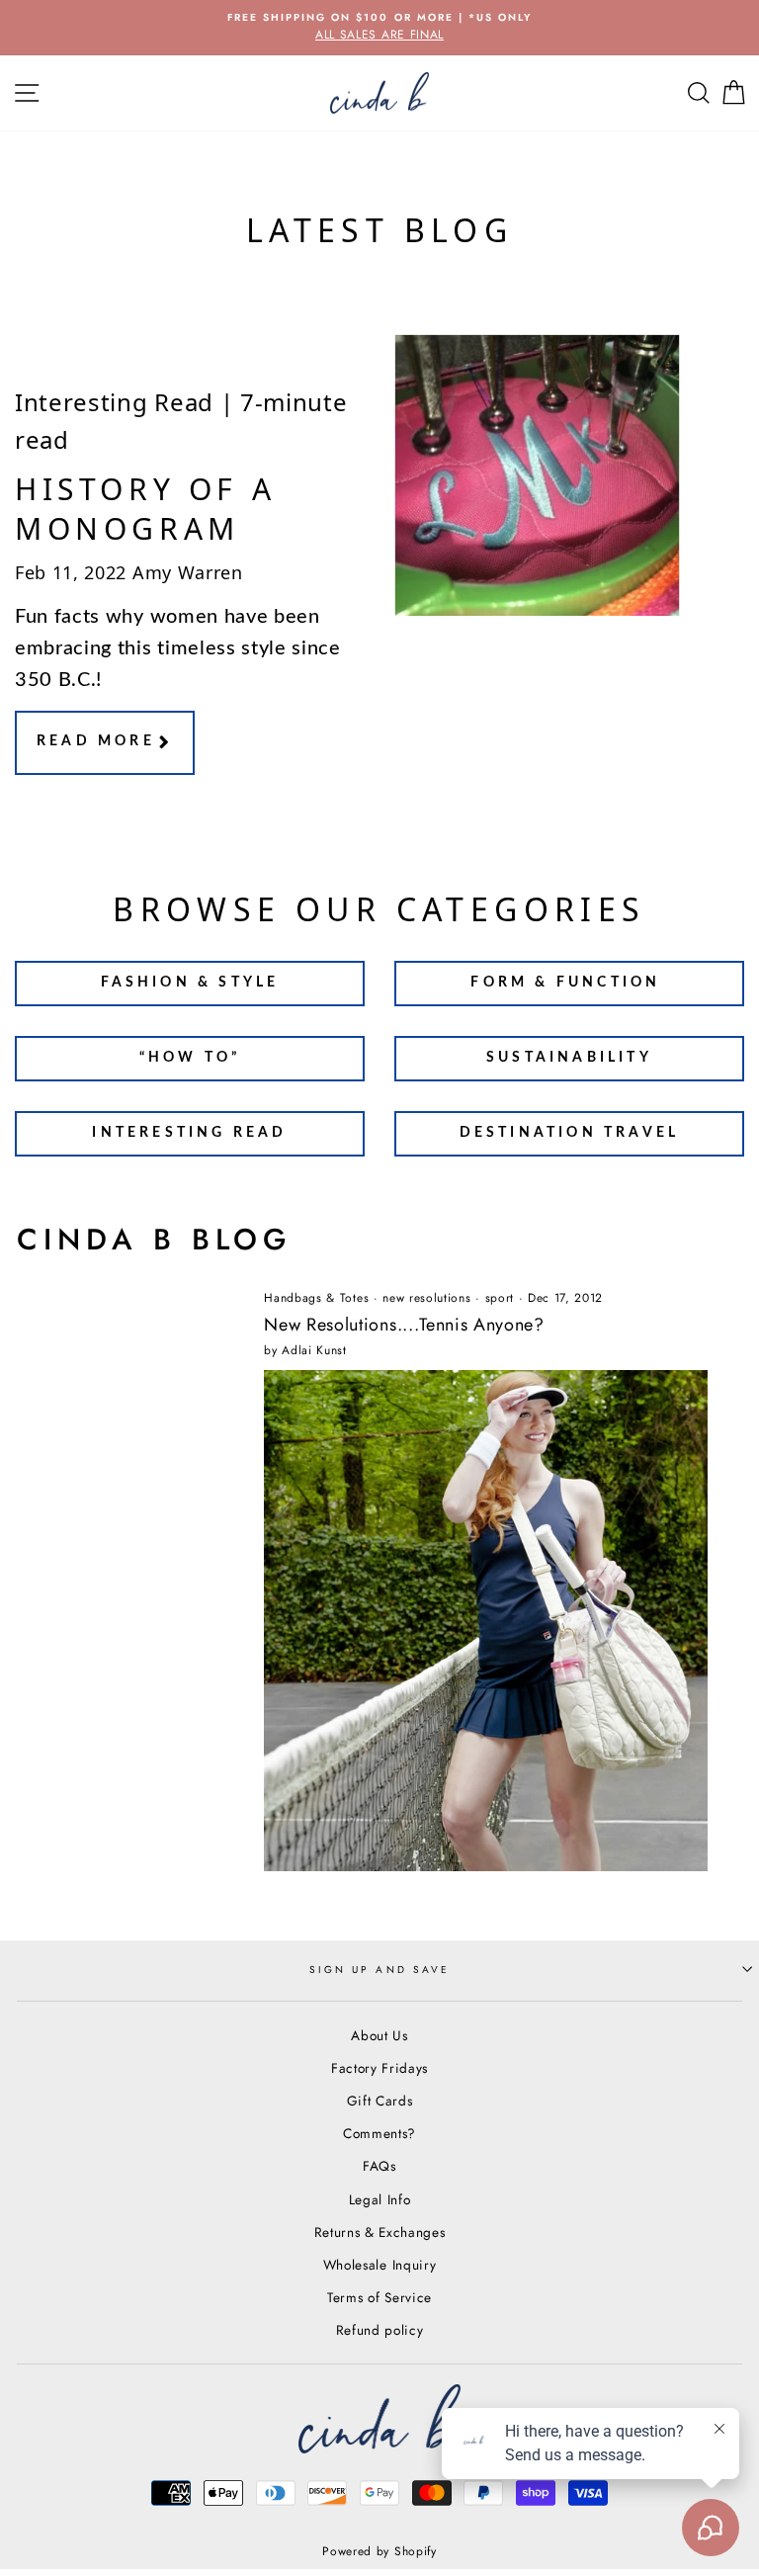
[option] (379, 28)
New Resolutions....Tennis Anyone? (404, 1325)
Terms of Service (379, 2297)
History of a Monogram (145, 509)
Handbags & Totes (316, 1298)
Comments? (379, 2133)
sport (500, 1298)
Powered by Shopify (379, 2551)
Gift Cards (380, 2101)
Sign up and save (379, 1970)
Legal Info (380, 2199)
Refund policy (380, 2330)
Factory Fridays (379, 2068)
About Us (379, 2035)
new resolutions (426, 1298)
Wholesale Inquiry (380, 2265)
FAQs (379, 2166)
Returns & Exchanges (380, 2232)
